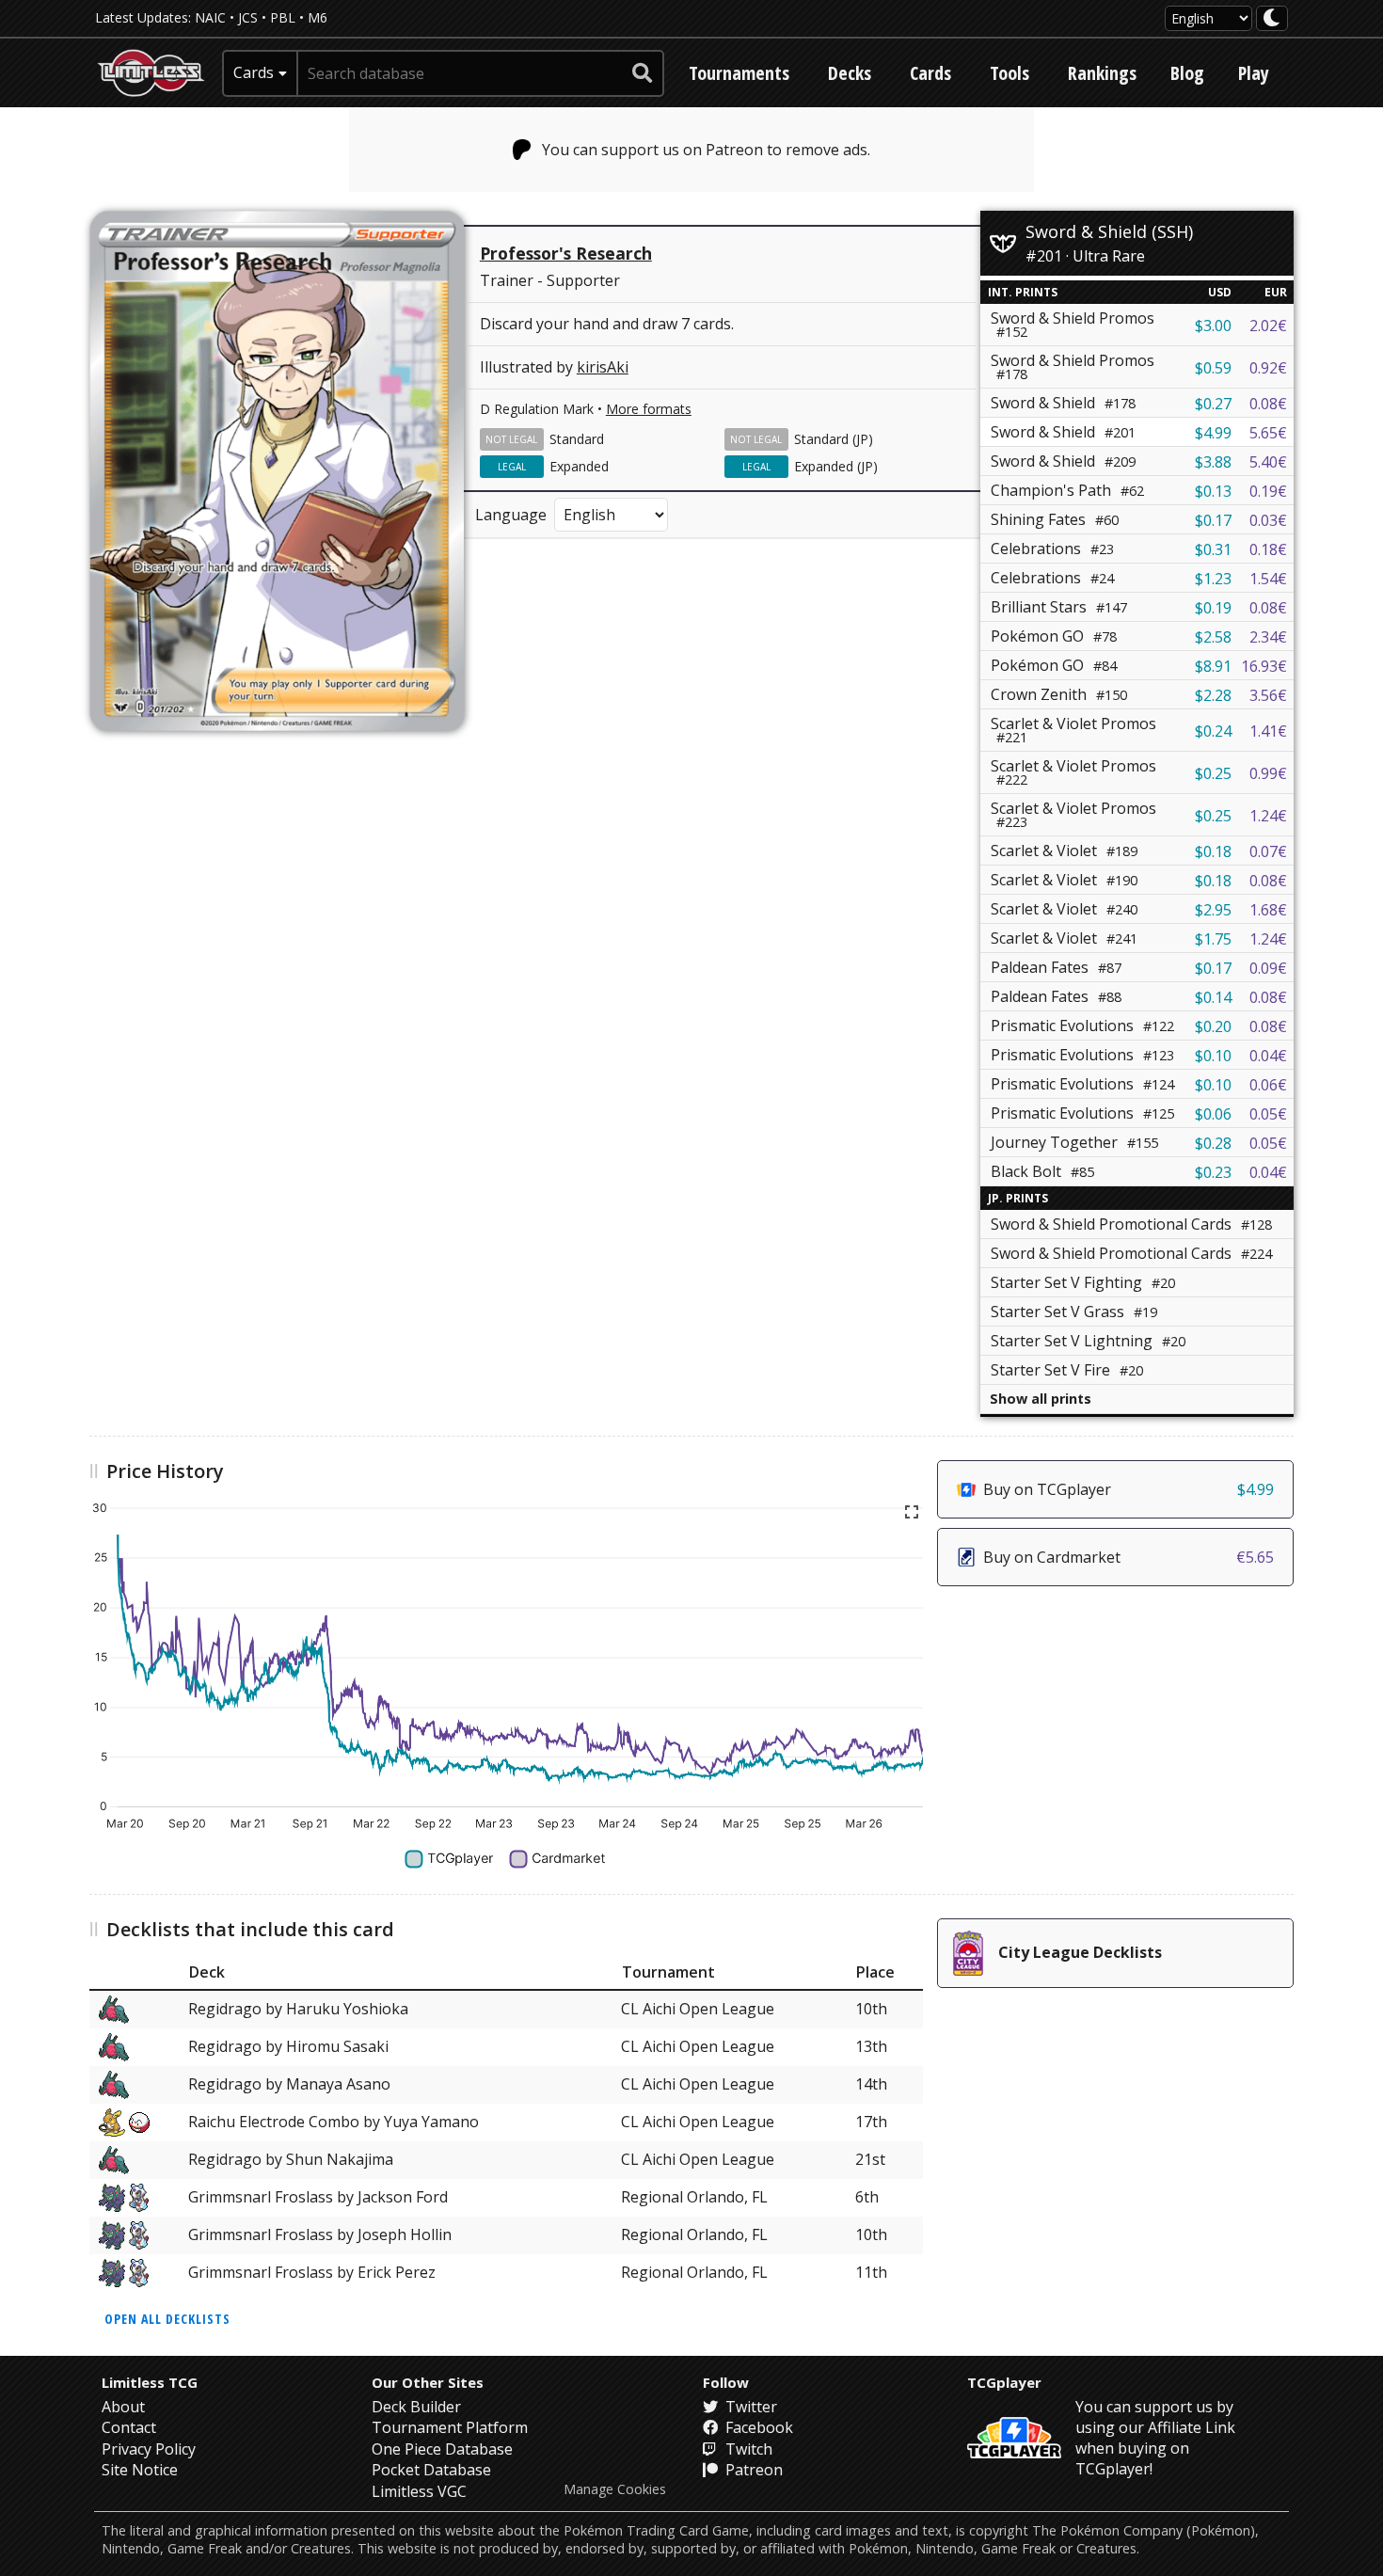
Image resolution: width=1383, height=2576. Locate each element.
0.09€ (1268, 968)
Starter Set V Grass (1074, 1312)
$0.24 (1213, 731)
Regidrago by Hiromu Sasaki (288, 2046)
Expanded (579, 466)
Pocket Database (431, 2470)
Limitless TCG (150, 2382)
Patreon (752, 2470)
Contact (129, 2427)
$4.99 (1213, 433)
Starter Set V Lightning (1088, 1341)
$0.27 (1213, 404)
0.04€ (1268, 1056)
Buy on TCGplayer (1129, 1489)
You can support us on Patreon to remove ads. (706, 150)
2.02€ (1268, 326)
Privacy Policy (149, 2449)
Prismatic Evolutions (1082, 1026)
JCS (248, 17)
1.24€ (1268, 816)
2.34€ (1268, 637)
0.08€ (1268, 404)
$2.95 (1213, 910)
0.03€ (1268, 520)
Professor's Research (566, 253)
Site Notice (140, 2470)
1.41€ (1268, 731)
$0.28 (1213, 1143)
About (123, 2407)
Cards (930, 73)
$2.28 (1213, 695)
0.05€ (1268, 1114)
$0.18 (1213, 851)
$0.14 (1213, 997)
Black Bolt (1042, 1171)
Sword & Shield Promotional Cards (1131, 1224)
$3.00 (1213, 326)
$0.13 (1213, 491)
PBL (283, 17)
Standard (577, 439)
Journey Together (1074, 1142)
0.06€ (1268, 1085)
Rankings (1102, 73)
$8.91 (1213, 666)
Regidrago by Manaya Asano (289, 2084)
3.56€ (1268, 695)
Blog (1187, 73)
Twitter (749, 2407)
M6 (318, 17)
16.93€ (1264, 666)
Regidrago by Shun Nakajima (291, 2159)
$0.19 (1213, 608)
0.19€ (1268, 491)
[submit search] (643, 73)
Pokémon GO (1054, 636)
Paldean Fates (1056, 967)
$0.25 (1213, 773)
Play (1254, 73)
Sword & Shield (1063, 403)
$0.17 (1213, 520)
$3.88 (1213, 462)
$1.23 (1213, 579)
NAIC (210, 17)
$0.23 (1213, 1172)
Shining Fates (1055, 519)
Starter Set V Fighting (1083, 1282)
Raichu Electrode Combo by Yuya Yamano (334, 2122)
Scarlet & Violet (1064, 851)
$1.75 (1213, 939)
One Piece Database (442, 2449)
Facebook (757, 2427)
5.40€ (1268, 462)
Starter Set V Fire (1067, 1370)
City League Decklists (1080, 1952)
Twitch (747, 2449)
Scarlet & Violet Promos (1073, 730)
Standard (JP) (834, 439)
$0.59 (1213, 368)
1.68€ (1268, 910)
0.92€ (1268, 368)
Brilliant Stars (1059, 607)
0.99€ (1268, 773)
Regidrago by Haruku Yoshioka (298, 2009)
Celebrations (1052, 549)
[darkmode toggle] (1272, 18)
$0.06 (1213, 1114)
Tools (1009, 73)
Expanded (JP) (836, 466)
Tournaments (739, 73)
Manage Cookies (615, 2489)
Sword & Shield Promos (1073, 324)
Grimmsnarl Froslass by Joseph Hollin (320, 2234)
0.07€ (1268, 851)
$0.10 (1213, 1056)
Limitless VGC (419, 2491)
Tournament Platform (450, 2427)
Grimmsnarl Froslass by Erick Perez (312, 2272)
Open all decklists (167, 2319)
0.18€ (1268, 549)
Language (511, 515)
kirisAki (603, 367)
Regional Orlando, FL (694, 2197)
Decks (850, 73)
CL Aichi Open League (698, 2009)
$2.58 (1213, 637)
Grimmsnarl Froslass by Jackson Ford (318, 2197)
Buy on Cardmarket (1129, 1557)
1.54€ (1268, 579)
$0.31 (1213, 549)
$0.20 (1213, 1026)
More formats (649, 409)
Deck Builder (416, 2407)
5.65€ (1268, 433)
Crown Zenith (1059, 694)
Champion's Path (1067, 490)
